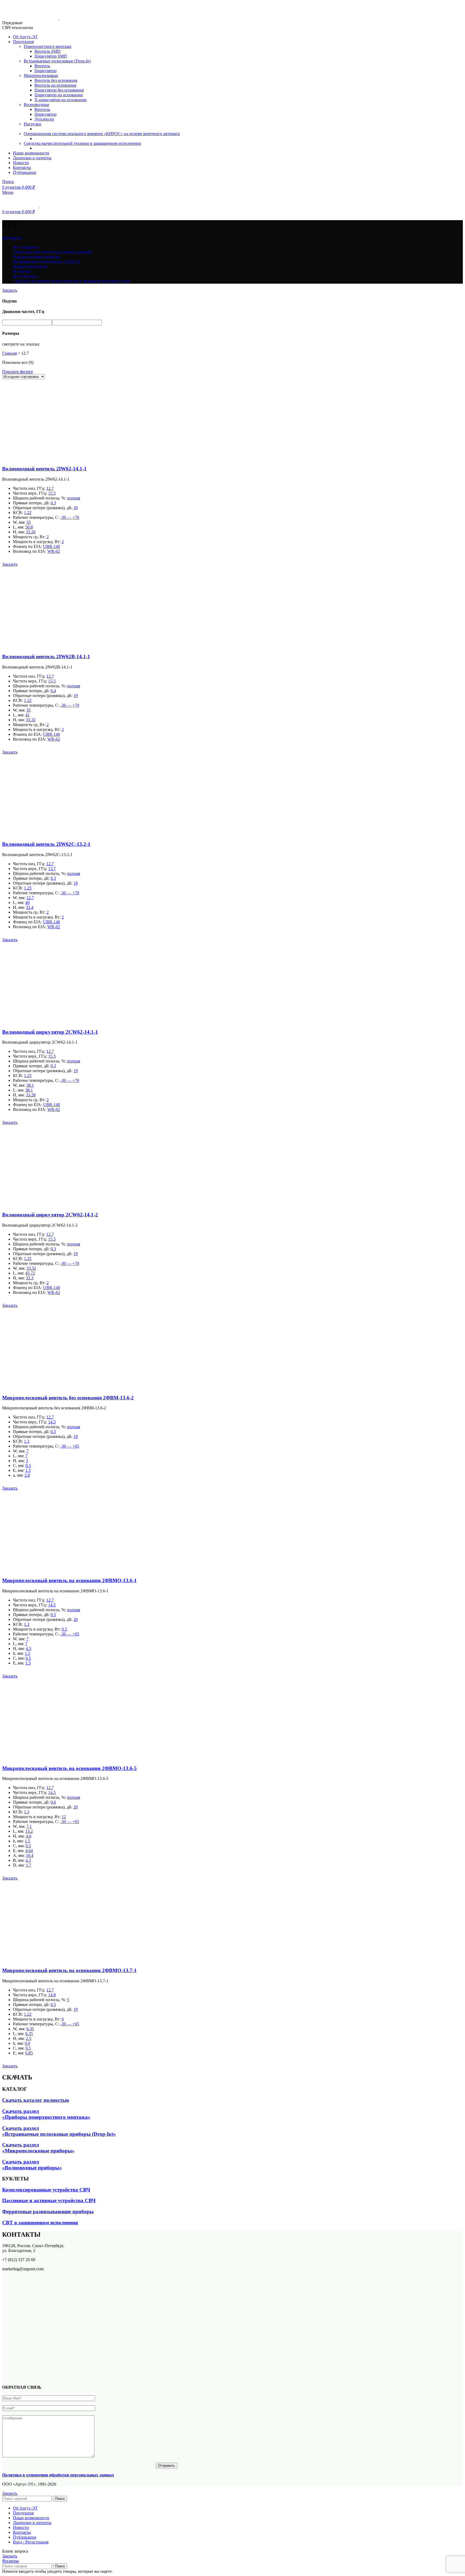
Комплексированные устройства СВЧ (46, 2190)
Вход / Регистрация (31, 2542)
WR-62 (54, 551)
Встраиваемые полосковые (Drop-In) (57, 61)
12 (64, 1817)
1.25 (28, 888)
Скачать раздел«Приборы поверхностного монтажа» (46, 2114)
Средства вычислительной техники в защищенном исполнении (82, 143)
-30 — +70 (70, 517)
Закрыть (10, 290)
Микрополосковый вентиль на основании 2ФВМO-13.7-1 (69, 1970)
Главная (9, 353)
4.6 (29, 1836)
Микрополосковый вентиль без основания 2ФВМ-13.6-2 (68, 1398)
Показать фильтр (17, 372)
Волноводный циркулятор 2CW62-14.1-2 (50, 1215)
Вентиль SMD (47, 51)
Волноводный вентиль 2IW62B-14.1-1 (46, 657)
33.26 (31, 532)
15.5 (52, 493)
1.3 (27, 1441)
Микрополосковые (41, 75)
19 (76, 696)
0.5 (53, 1432)
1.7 (29, 1865)
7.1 (29, 1826)
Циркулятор (45, 71)
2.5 (29, 2038)
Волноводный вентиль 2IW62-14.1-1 (44, 469)
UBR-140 (52, 546)
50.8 (29, 527)
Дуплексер (44, 119)
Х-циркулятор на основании (61, 100)
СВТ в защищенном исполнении (40, 2223)
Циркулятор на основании (59, 95)
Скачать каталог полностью (36, 2100)
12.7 (50, 488)
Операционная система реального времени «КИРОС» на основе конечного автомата (102, 134)
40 (27, 902)
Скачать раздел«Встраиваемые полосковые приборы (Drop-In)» (59, 2131)
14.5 (52, 1422)
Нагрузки (32, 124)
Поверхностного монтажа (47, 46)
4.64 (29, 1851)
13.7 (52, 869)
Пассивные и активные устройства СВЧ (49, 2200)
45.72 (30, 1273)
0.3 (53, 503)
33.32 (31, 720)
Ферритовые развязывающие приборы (48, 2211)
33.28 (31, 1095)
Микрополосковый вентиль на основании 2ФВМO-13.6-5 (69, 1768)
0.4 (53, 691)
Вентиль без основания (56, 80)
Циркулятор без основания (59, 90)
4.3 (28, 1860)
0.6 (53, 1802)
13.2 (29, 1831)
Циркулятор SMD (51, 56)
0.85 (29, 2053)
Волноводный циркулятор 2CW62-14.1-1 (50, 1032)
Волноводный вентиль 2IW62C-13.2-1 (46, 844)
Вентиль (42, 66)
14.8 (52, 1995)
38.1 (30, 1085)
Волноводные (36, 105)
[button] (10, 564)
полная (73, 498)
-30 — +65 (70, 1446)
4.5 (29, 1648)
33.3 (30, 1278)
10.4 (30, 1855)
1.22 (28, 513)
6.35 (30, 2029)
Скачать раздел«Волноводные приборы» (32, 2165)
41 (27, 715)
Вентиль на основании (55, 85)
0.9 (27, 2043)
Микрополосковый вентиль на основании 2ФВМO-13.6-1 (69, 1580)
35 (29, 522)
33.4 (30, 907)
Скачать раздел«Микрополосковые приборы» (38, 2148)
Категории (12, 238)
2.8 (27, 1475)
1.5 (28, 1470)
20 (76, 508)
